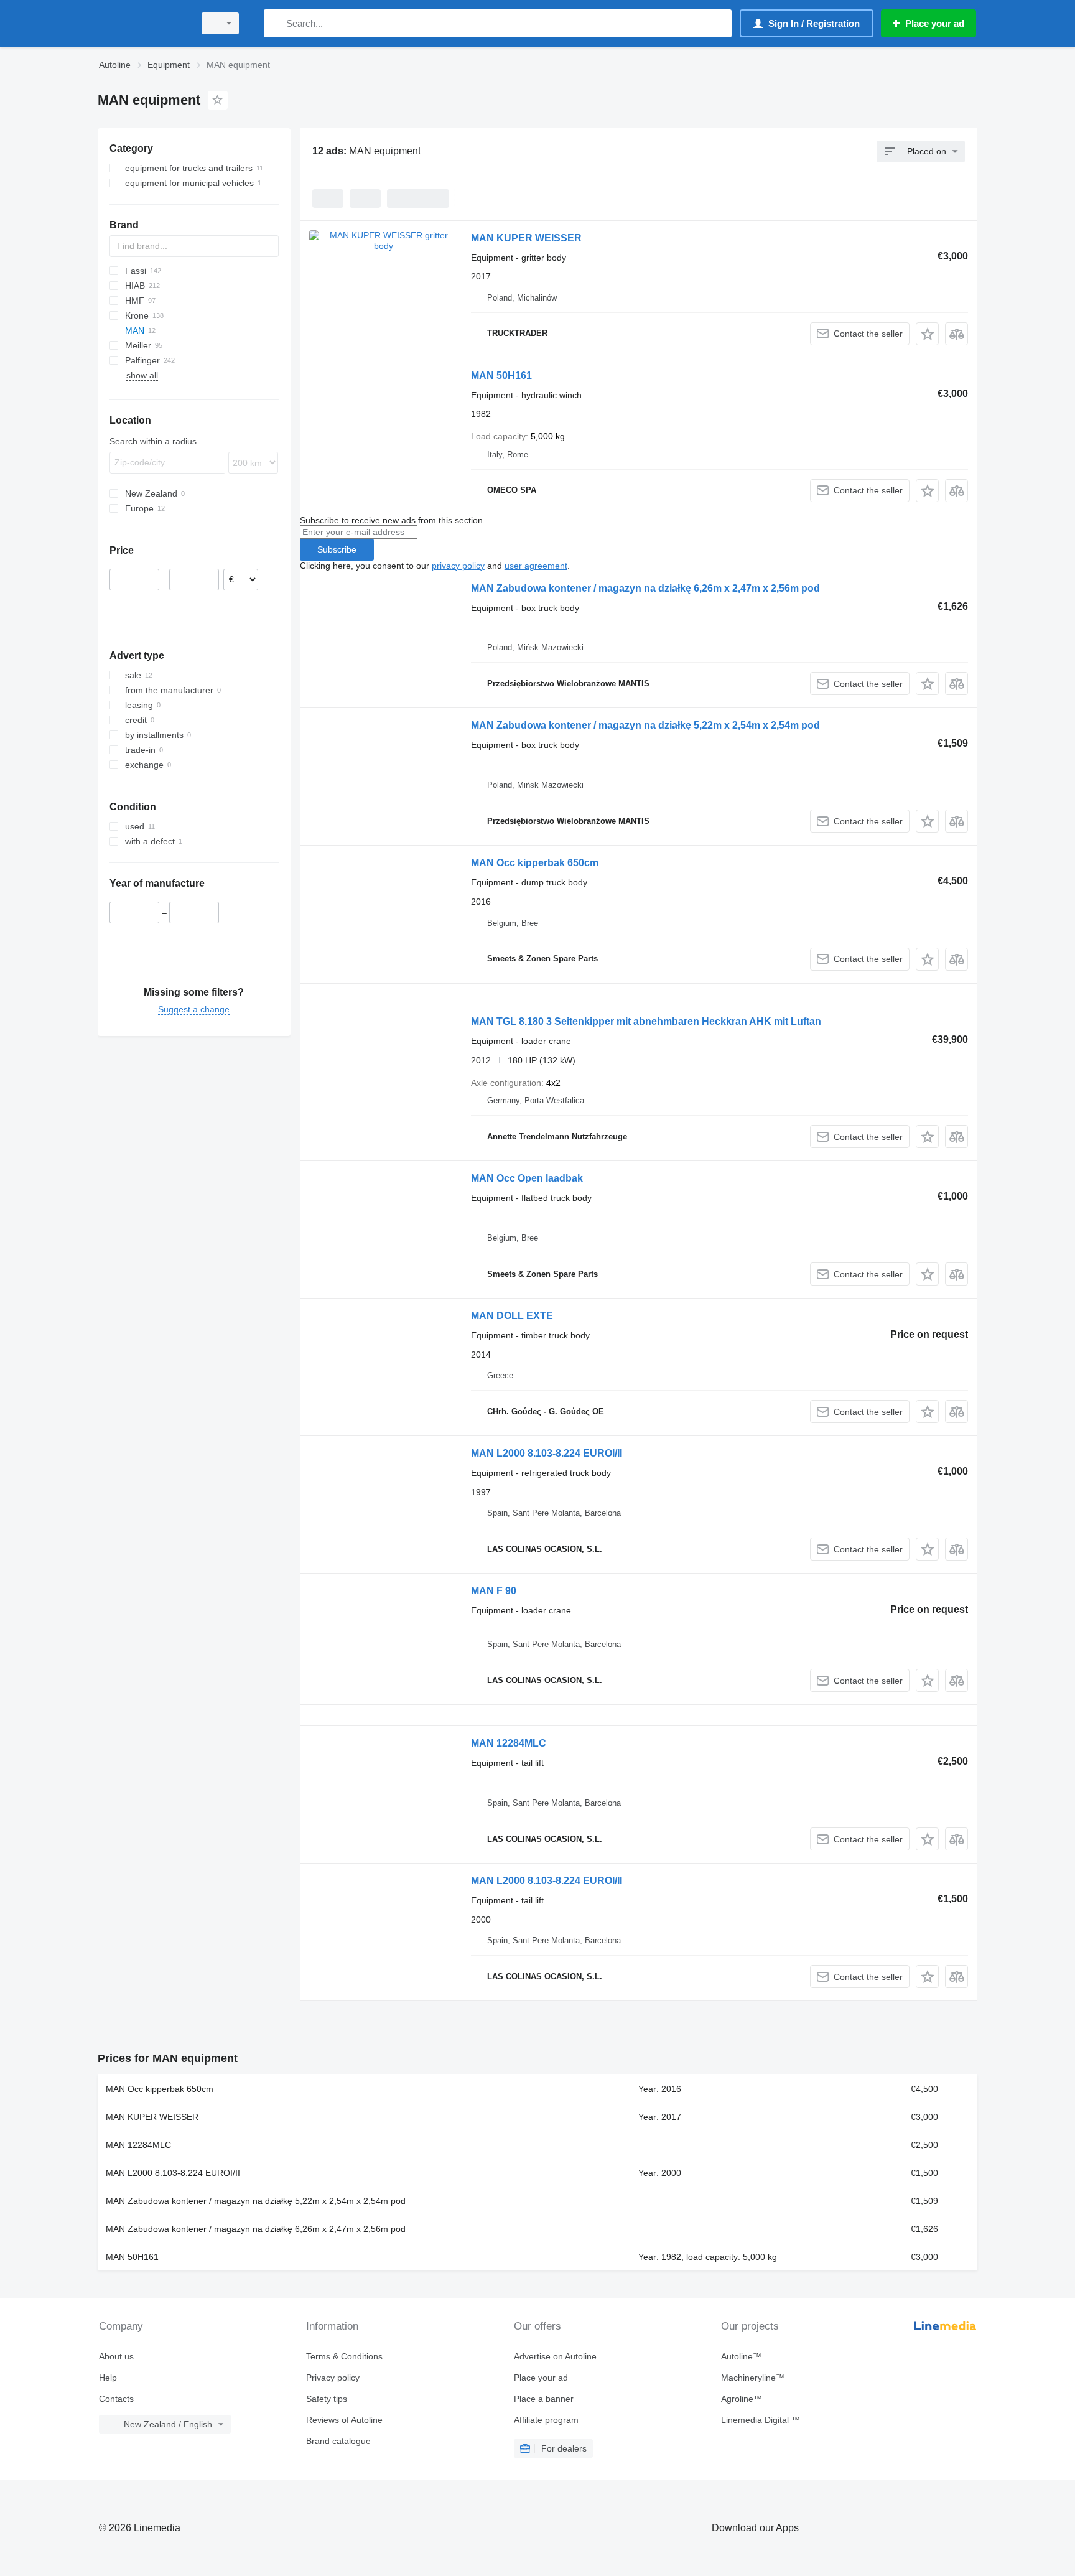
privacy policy (458, 566)
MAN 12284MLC (509, 1743)
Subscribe (337, 549)
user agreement (536, 566)
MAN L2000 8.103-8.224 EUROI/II (547, 1453)
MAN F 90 (494, 1591)
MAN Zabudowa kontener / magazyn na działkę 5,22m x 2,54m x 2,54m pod (645, 725)
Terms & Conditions (344, 2356)
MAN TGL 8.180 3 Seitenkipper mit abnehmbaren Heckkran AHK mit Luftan (646, 1021)
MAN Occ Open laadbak (527, 1178)
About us (116, 2356)
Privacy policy (333, 2378)
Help (108, 2378)
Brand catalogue (338, 2441)
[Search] (276, 23)
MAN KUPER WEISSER (526, 238)
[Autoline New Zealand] (142, 23)
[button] (927, 334)
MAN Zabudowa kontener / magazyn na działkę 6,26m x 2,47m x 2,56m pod (645, 588)
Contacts (116, 2399)
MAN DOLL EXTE (512, 1316)
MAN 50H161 (501, 376)
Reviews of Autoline (344, 2420)
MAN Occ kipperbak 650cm (535, 863)
